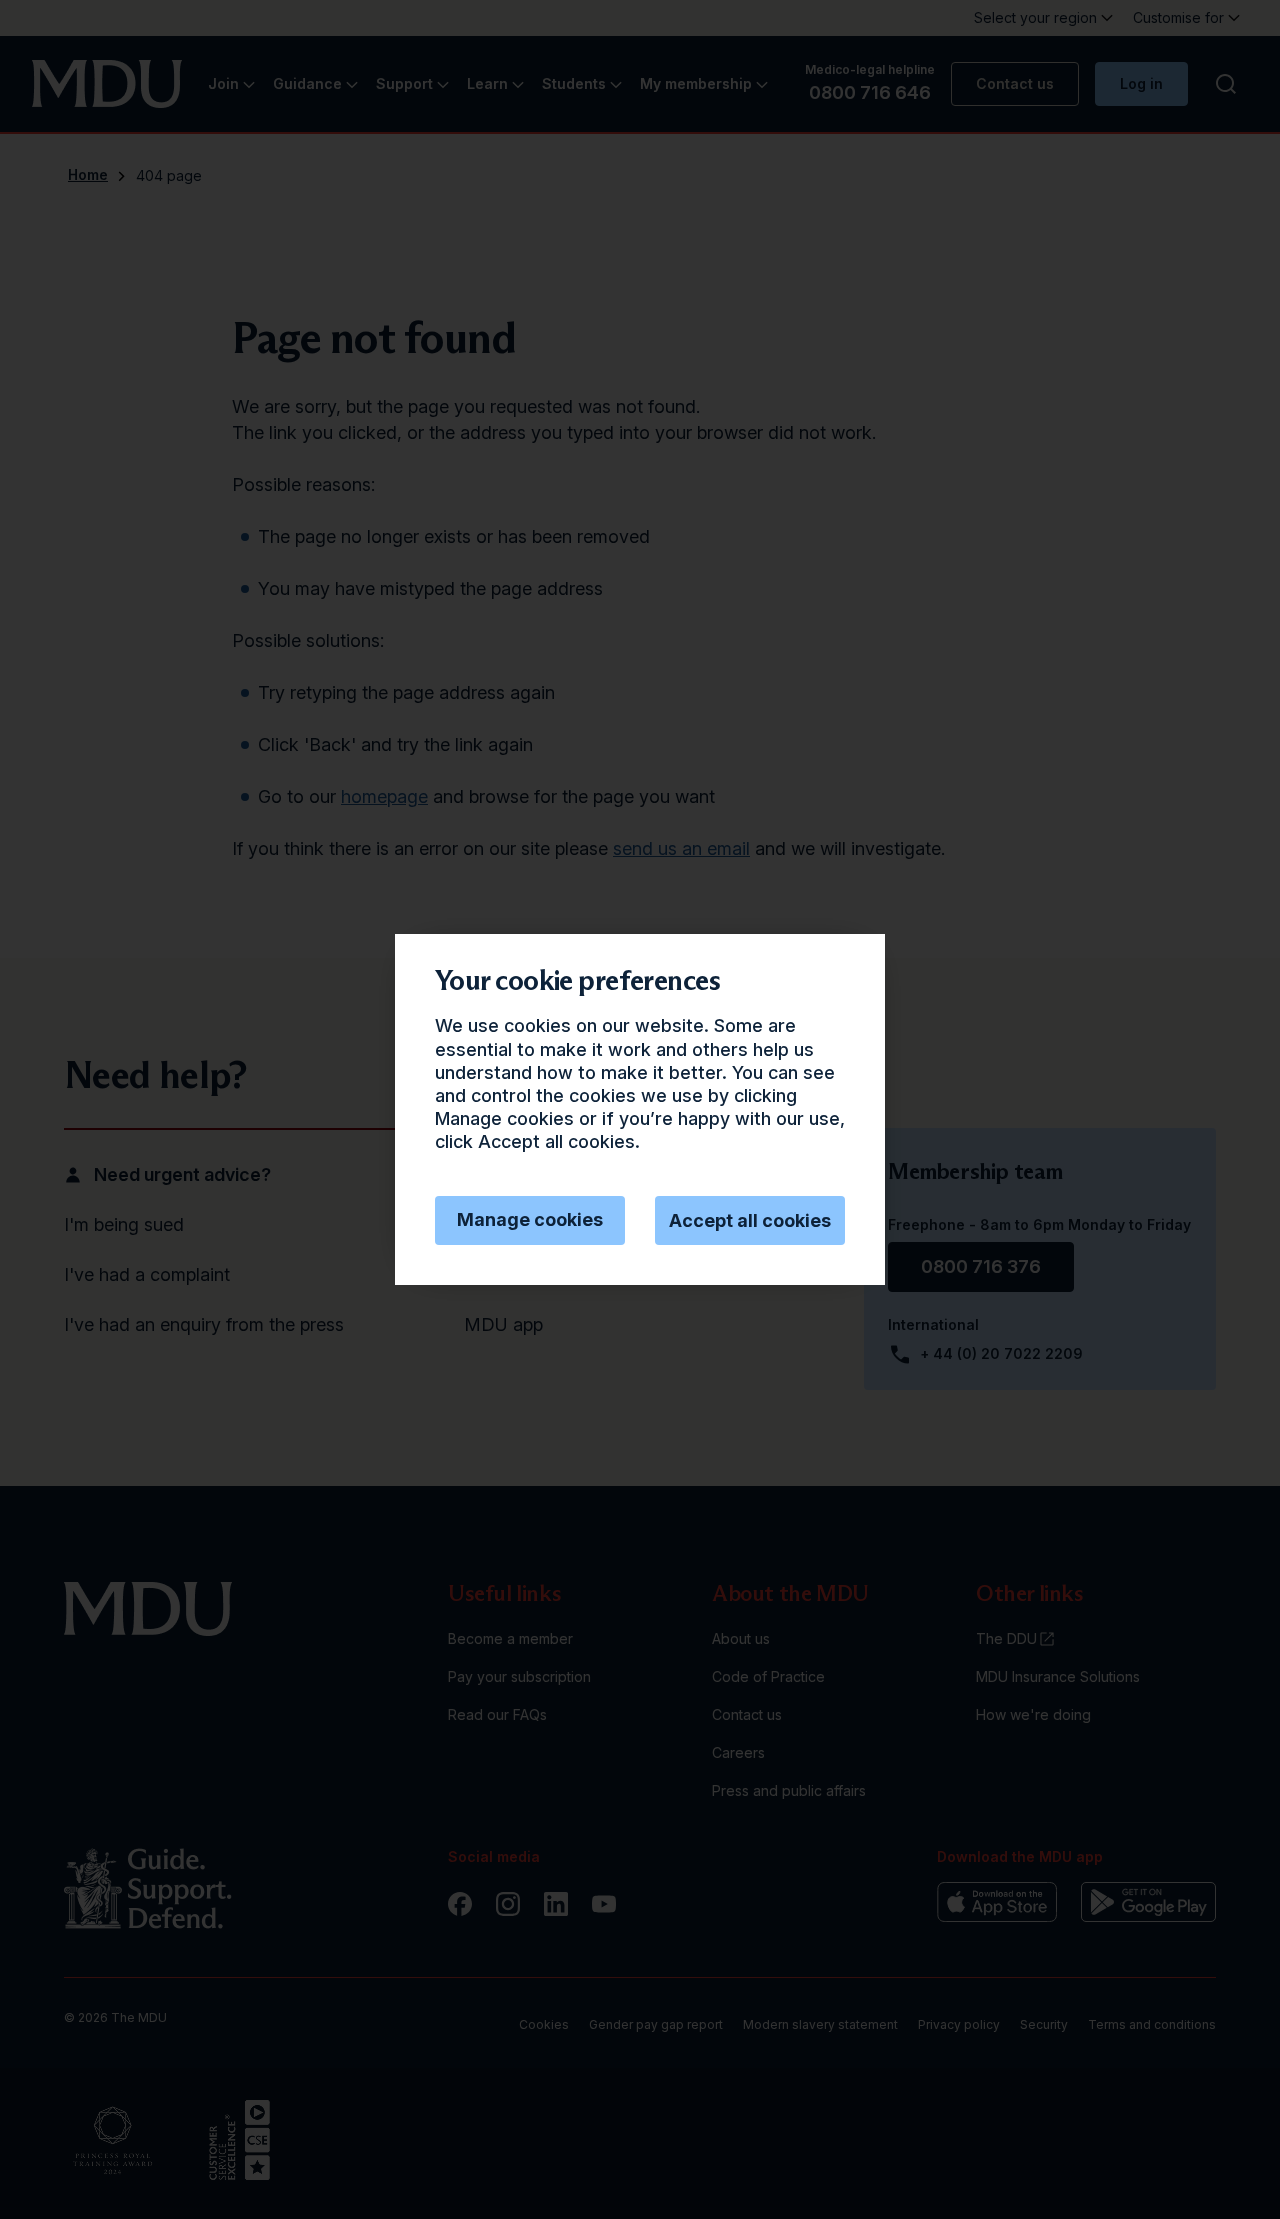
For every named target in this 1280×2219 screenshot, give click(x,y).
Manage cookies (530, 1219)
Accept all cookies (750, 1220)
